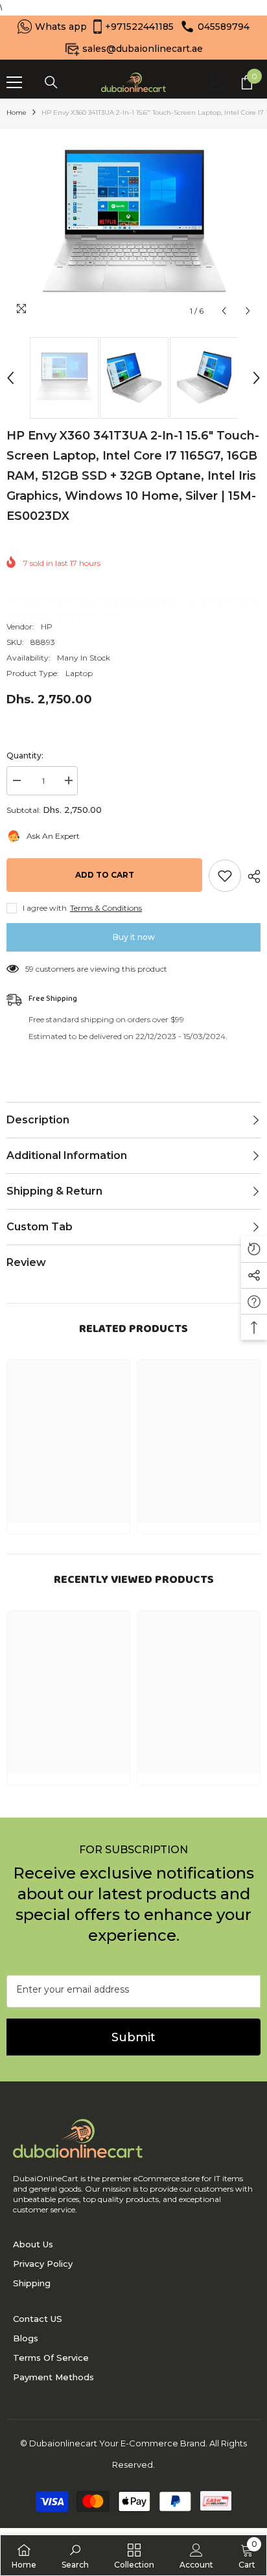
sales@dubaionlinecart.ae (143, 49)
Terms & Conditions (106, 908)
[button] (224, 311)
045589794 (224, 27)
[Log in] (216, 82)
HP (47, 626)
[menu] (14, 82)
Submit (133, 2037)
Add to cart (105, 875)
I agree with (45, 908)
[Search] (51, 82)
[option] (133, 226)
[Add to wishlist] (225, 876)
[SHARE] (251, 876)
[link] (75, 2555)
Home (17, 112)
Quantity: (25, 755)
